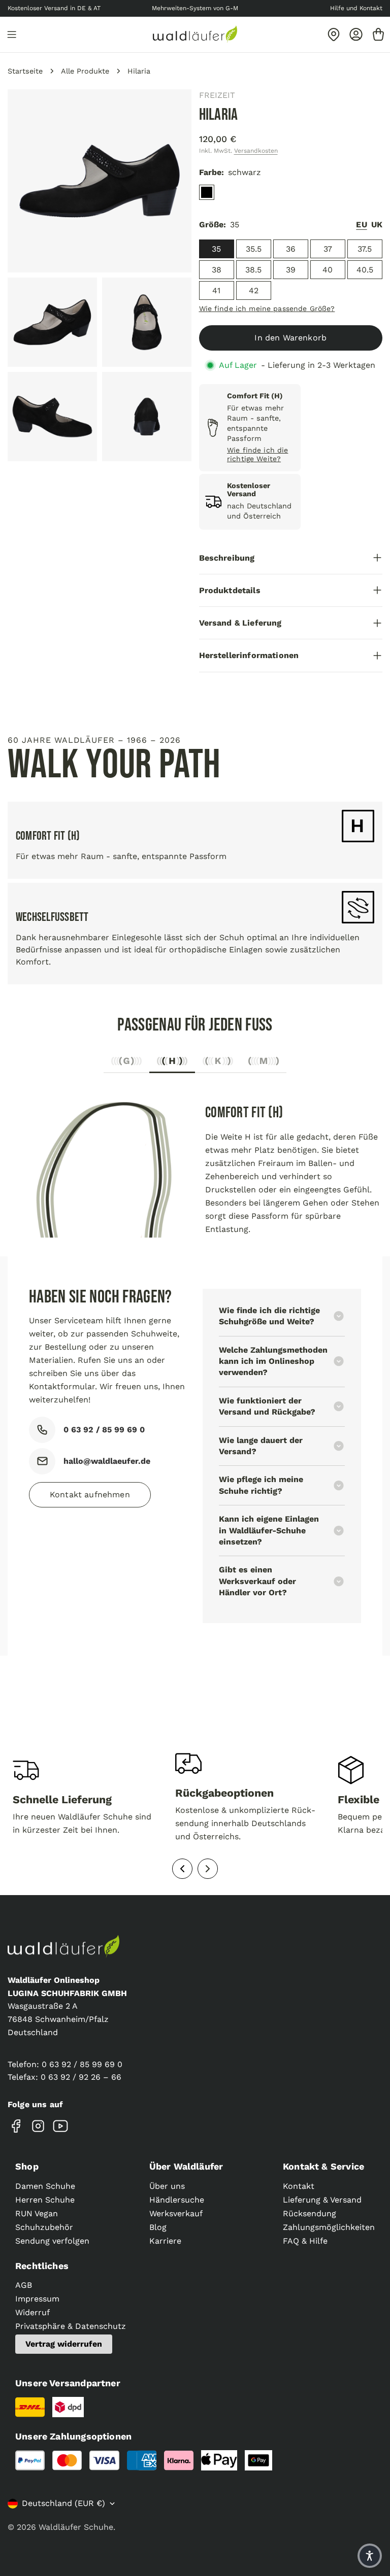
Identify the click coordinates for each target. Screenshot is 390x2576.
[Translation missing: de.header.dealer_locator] (334, 35)
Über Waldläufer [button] (186, 2166)
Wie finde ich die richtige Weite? (257, 454)
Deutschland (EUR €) (63, 2503)
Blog (158, 2227)
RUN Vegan (37, 2213)
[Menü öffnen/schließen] (12, 35)
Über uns (167, 2186)
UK (377, 225)
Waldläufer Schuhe (76, 2527)
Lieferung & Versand (322, 2200)
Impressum (37, 2299)
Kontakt (299, 2186)
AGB (24, 2285)
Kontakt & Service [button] (323, 2166)
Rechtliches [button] (42, 2266)
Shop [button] (27, 2166)
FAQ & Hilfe (305, 2241)
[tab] (126, 1064)
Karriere (165, 2241)
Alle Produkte (85, 71)
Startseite (25, 71)
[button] (370, 2556)
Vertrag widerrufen (64, 2344)
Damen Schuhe (45, 2186)
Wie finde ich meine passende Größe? (267, 308)
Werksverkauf (176, 2213)
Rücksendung (310, 2213)
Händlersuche (177, 2200)
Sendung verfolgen (52, 2241)
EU (361, 225)
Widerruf (32, 2312)
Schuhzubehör (44, 2227)
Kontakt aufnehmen (90, 1495)
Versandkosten (256, 151)
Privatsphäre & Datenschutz (71, 2326)
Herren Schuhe (45, 2200)
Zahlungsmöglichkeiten (329, 2227)
